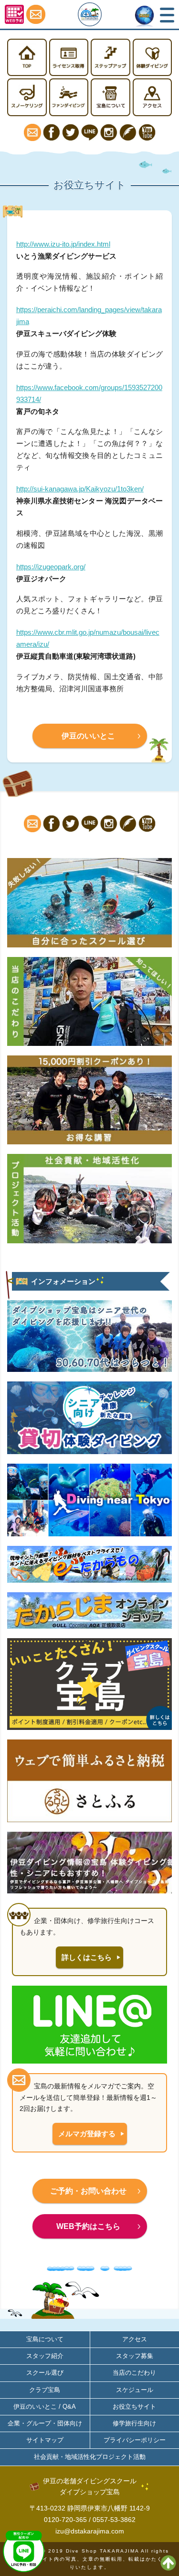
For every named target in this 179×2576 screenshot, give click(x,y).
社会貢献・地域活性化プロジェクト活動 (90, 2457)
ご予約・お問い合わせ (88, 2191)
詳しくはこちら (87, 1957)
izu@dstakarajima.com (90, 2531)
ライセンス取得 (69, 58)
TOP (27, 58)
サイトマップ (45, 2440)
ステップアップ (111, 58)
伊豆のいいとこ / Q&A (45, 2407)
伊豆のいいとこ (88, 736)
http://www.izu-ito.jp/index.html (63, 244)
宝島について (111, 97)
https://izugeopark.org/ (51, 567)
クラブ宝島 (45, 2390)
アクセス (153, 97)
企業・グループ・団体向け (45, 2423)
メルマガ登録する (87, 2134)
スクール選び (45, 2373)
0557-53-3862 (114, 2520)
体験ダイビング (153, 58)
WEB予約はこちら (88, 2226)
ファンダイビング (69, 97)
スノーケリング (27, 97)
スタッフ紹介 (45, 2356)
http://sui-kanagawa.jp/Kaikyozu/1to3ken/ (80, 489)
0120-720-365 (65, 2520)
